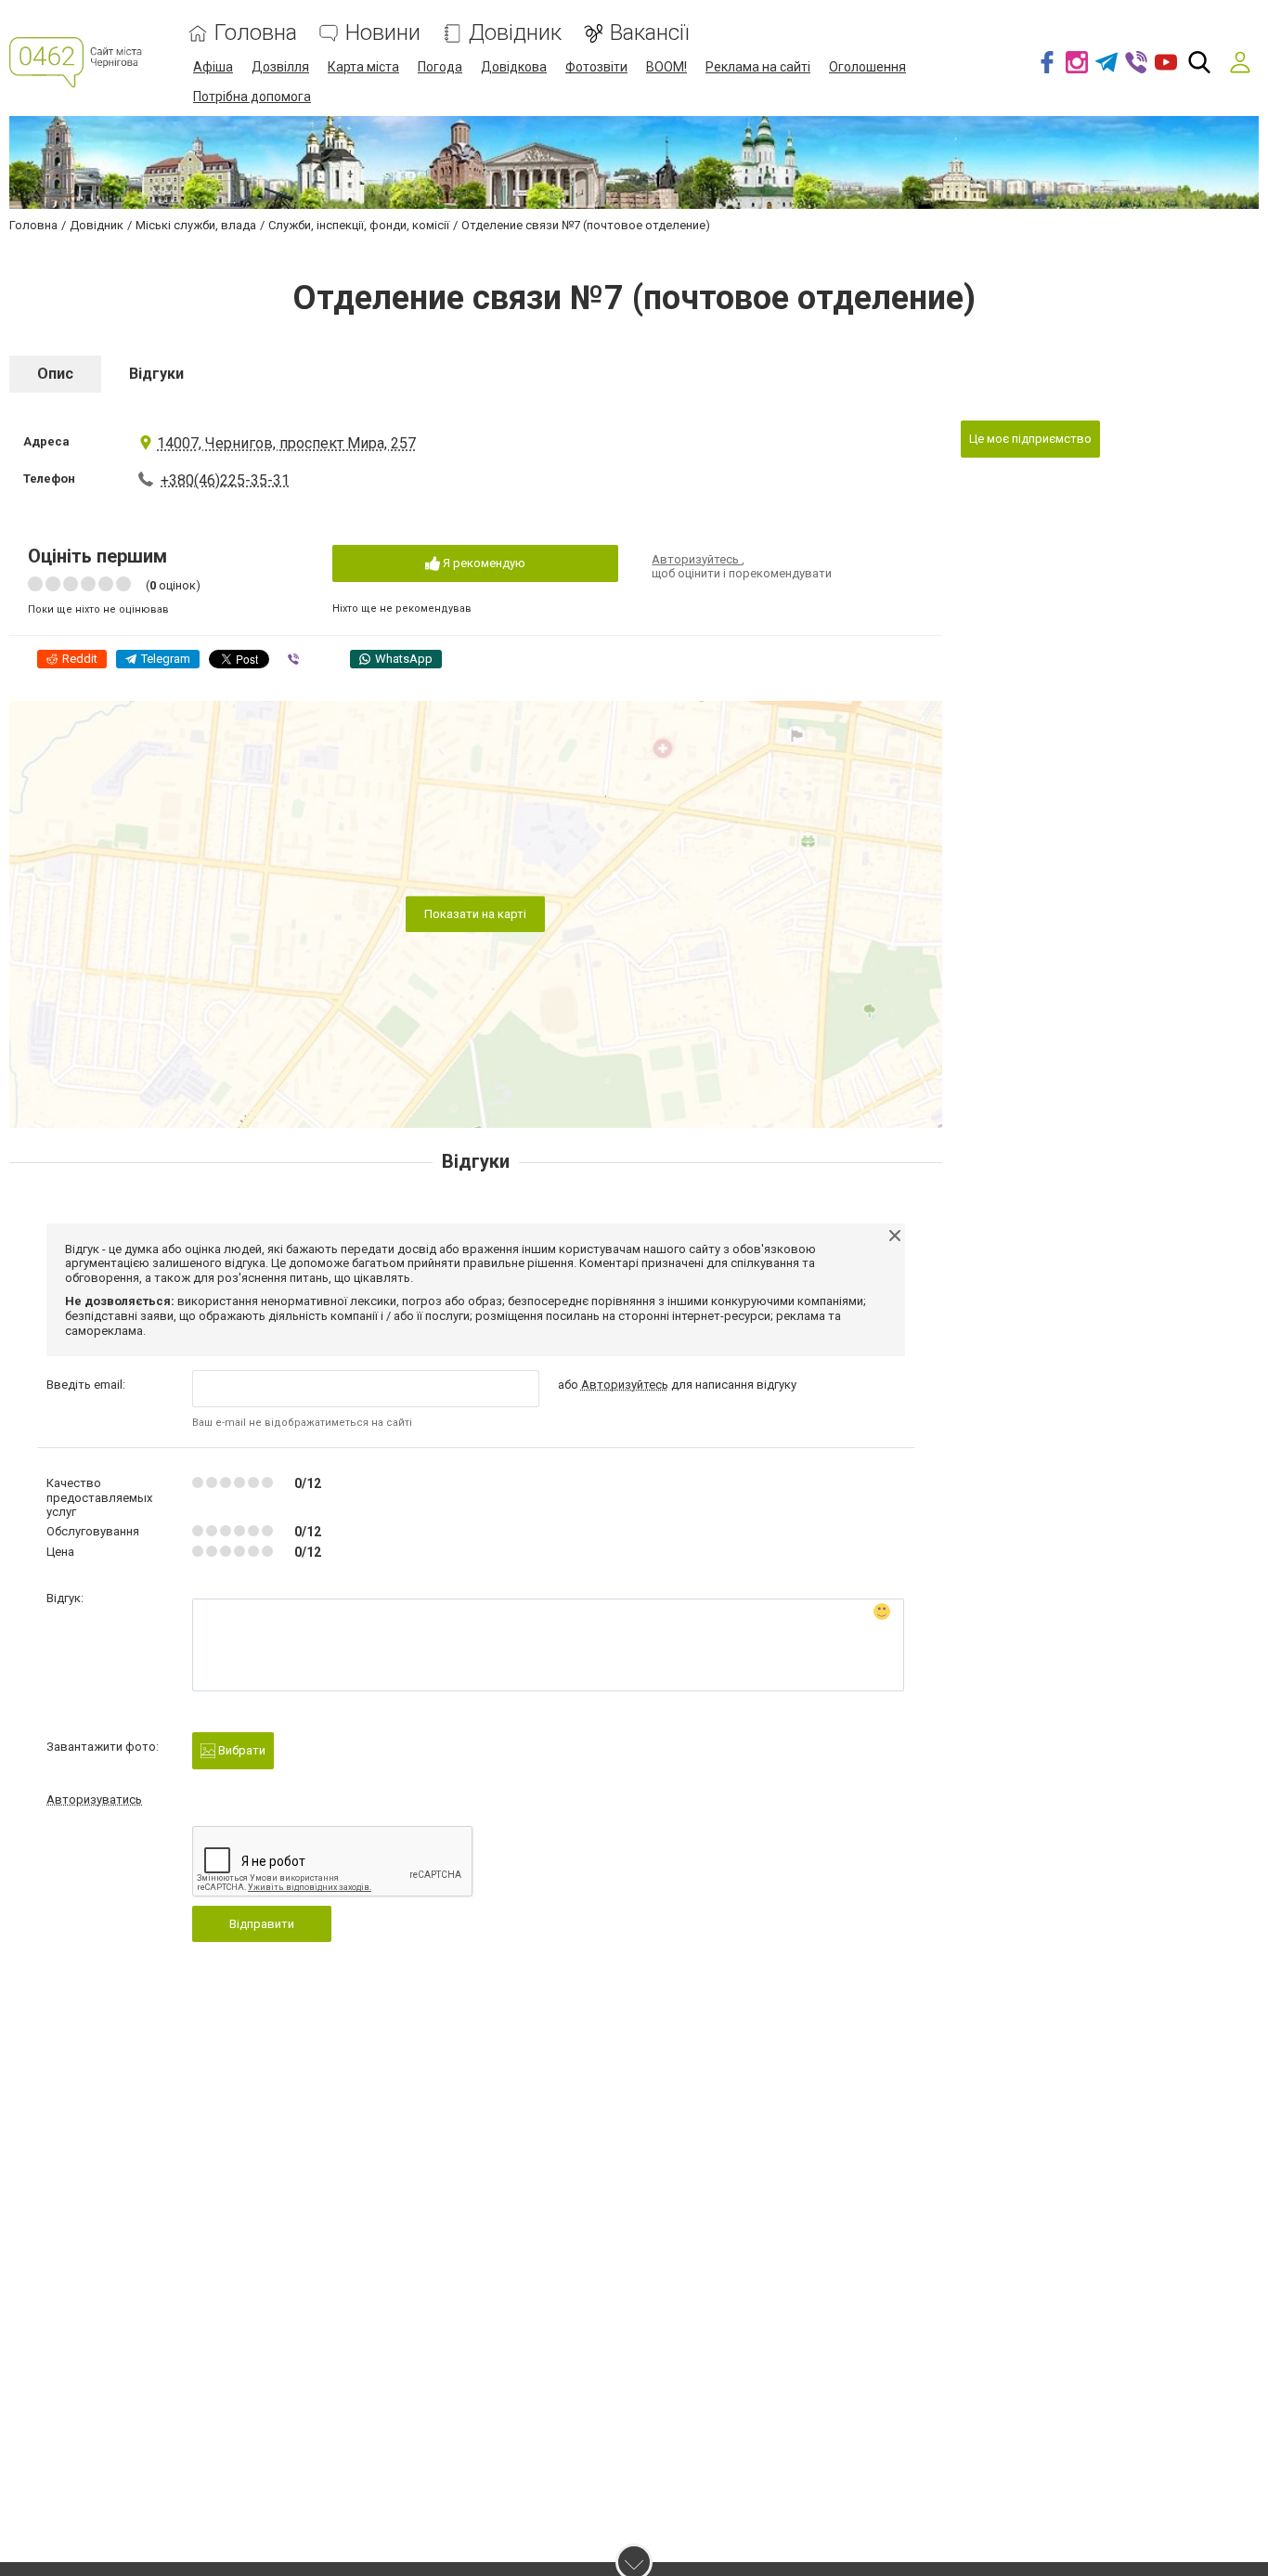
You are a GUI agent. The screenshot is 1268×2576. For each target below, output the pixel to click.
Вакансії (649, 33)
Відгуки (156, 374)
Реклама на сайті (758, 67)
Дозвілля (280, 67)
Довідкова (514, 67)
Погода (440, 67)
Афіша (213, 67)
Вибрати (240, 1750)
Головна (256, 33)
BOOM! (666, 67)
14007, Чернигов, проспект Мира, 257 (286, 443)
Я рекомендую (483, 563)
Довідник (515, 33)
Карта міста (363, 67)
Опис (55, 374)
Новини (383, 33)
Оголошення (867, 67)
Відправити (262, 1924)
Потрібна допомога (252, 97)
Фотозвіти (596, 67)
